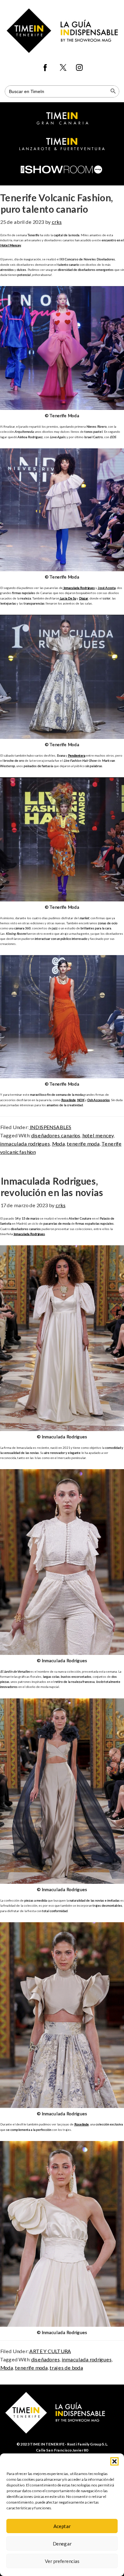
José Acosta (107, 588)
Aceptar (62, 2526)
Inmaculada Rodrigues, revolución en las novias (52, 1187)
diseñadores (45, 2359)
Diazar (83, 598)
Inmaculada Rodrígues (79, 588)
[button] (114, 2461)
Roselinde (68, 1100)
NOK (81, 1100)
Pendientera (76, 755)
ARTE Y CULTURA (50, 2351)
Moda (58, 1144)
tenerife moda (83, 1144)
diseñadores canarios (56, 1135)
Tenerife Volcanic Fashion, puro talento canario (56, 203)
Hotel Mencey (10, 245)
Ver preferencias (62, 2561)
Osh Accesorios (98, 1100)
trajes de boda (66, 2368)
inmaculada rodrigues (25, 1144)
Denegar (62, 2544)
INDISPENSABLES (50, 1127)
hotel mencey (98, 1135)
